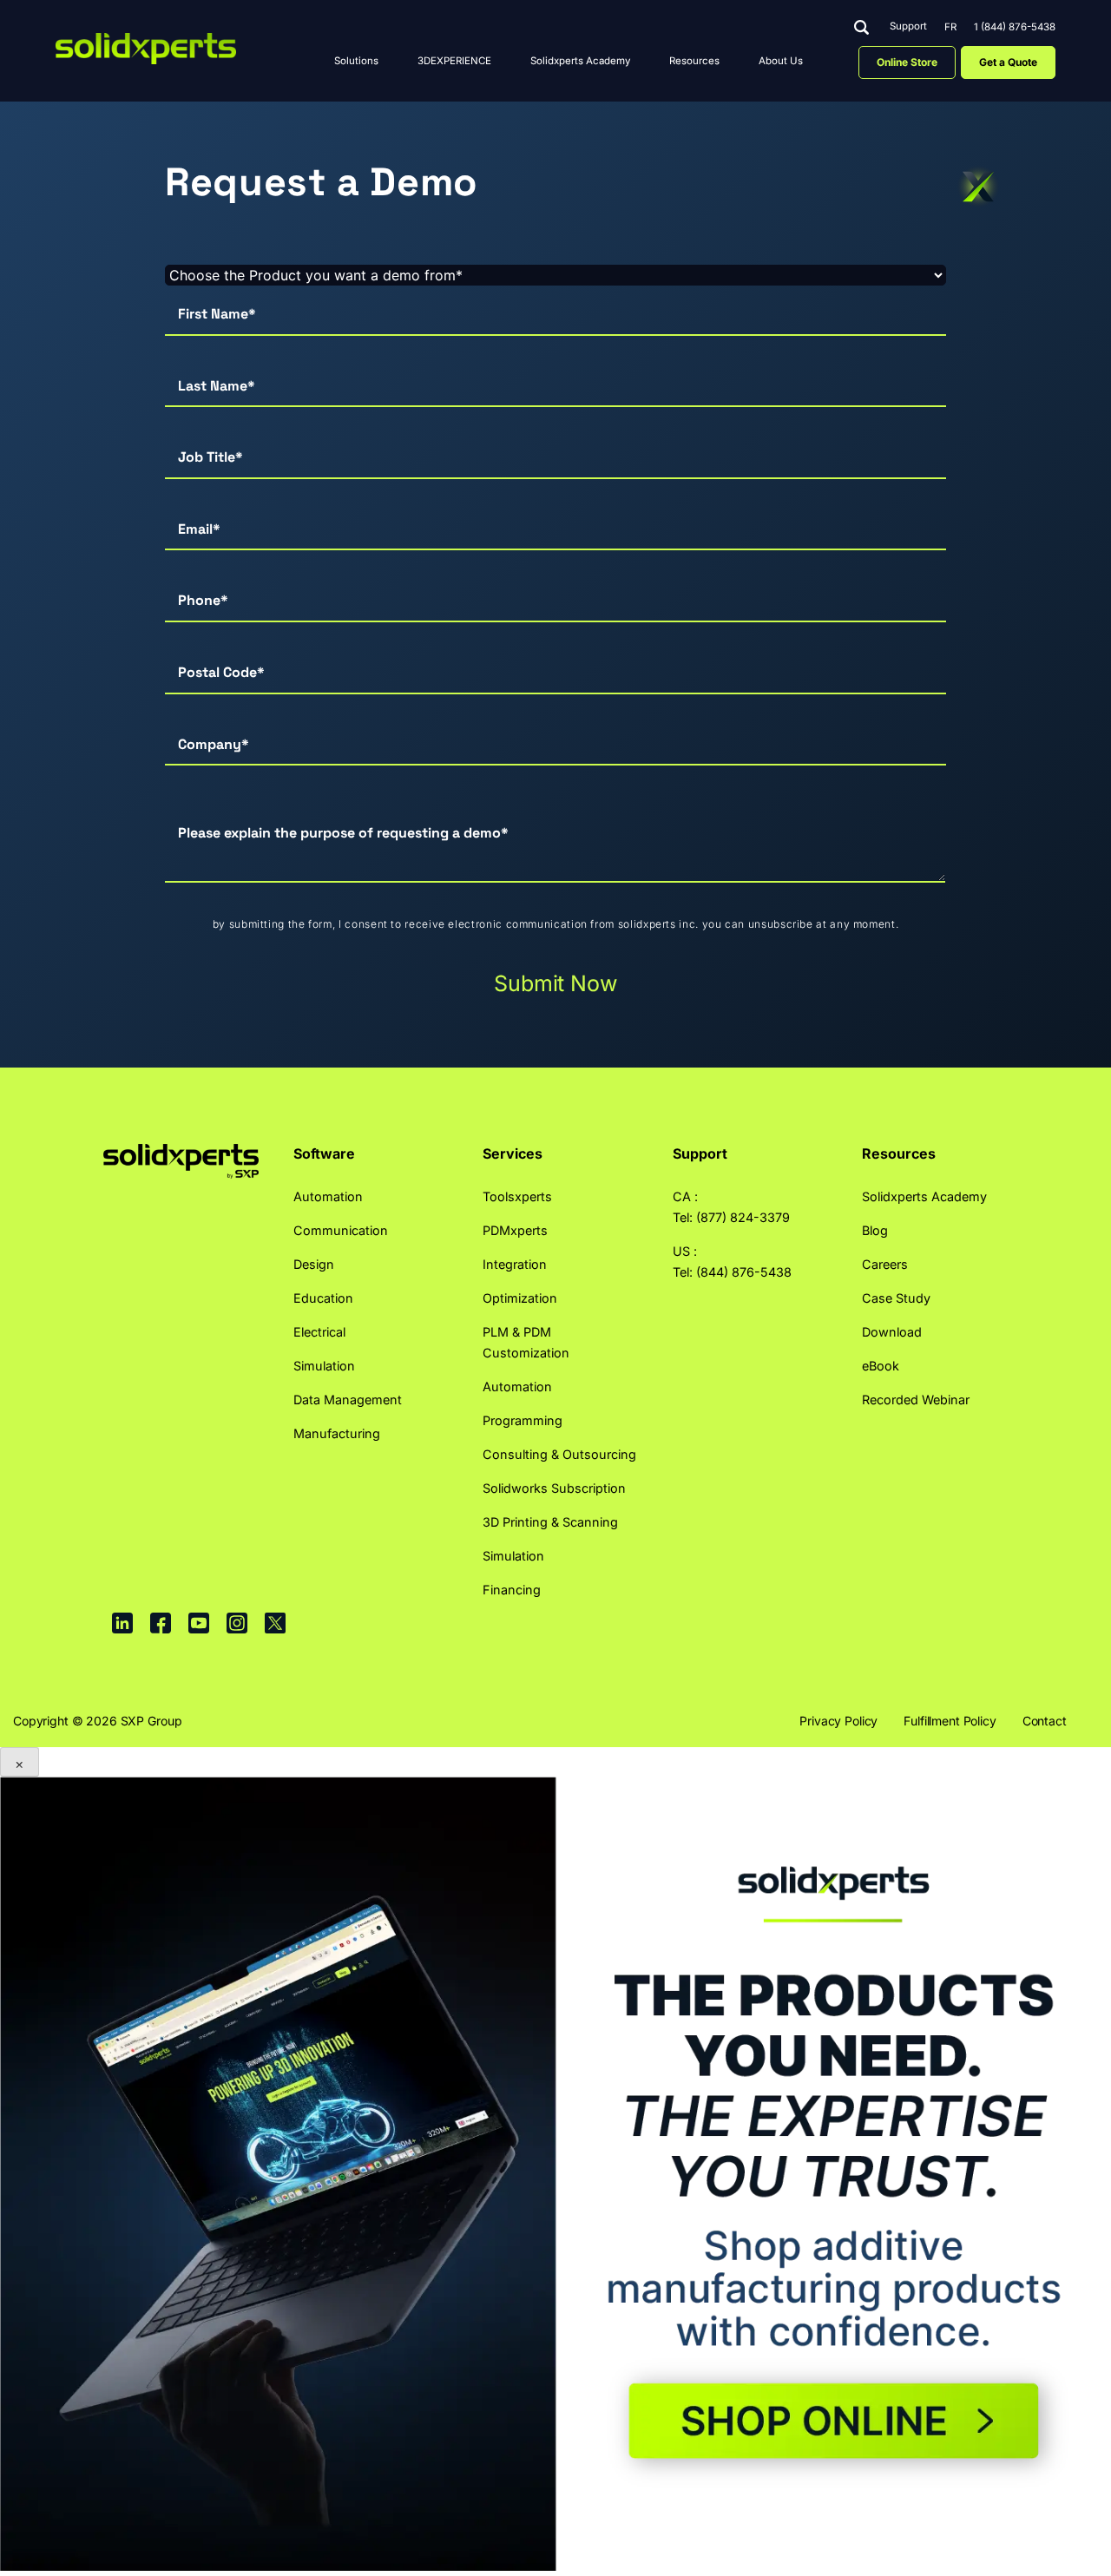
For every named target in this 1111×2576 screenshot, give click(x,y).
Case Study (896, 1298)
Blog (875, 1230)
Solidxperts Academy (580, 61)
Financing (512, 1590)
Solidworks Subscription (554, 1488)
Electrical (319, 1332)
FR (950, 27)
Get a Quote (1008, 62)
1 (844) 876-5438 (1015, 27)
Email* (199, 529)
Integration (515, 1264)
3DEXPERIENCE (454, 61)
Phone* (203, 600)
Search (861, 27)
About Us (781, 61)
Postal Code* (221, 672)
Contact (1045, 1721)
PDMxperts (515, 1230)
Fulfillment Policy (950, 1721)
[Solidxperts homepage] (146, 49)
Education (323, 1298)
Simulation (324, 1366)
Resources (694, 61)
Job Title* (210, 457)
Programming (523, 1420)
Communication (341, 1230)
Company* (214, 744)
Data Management (348, 1400)
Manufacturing (337, 1433)
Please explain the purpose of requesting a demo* (343, 833)
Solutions (356, 61)
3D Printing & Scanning (550, 1522)
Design (314, 1264)
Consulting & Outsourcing (559, 1454)
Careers (885, 1264)
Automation (328, 1196)
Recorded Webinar (916, 1400)
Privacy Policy (838, 1721)
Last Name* (217, 386)
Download (892, 1332)
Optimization (520, 1298)
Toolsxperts (517, 1196)
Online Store (907, 62)
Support (908, 27)
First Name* (217, 314)
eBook (881, 1366)
